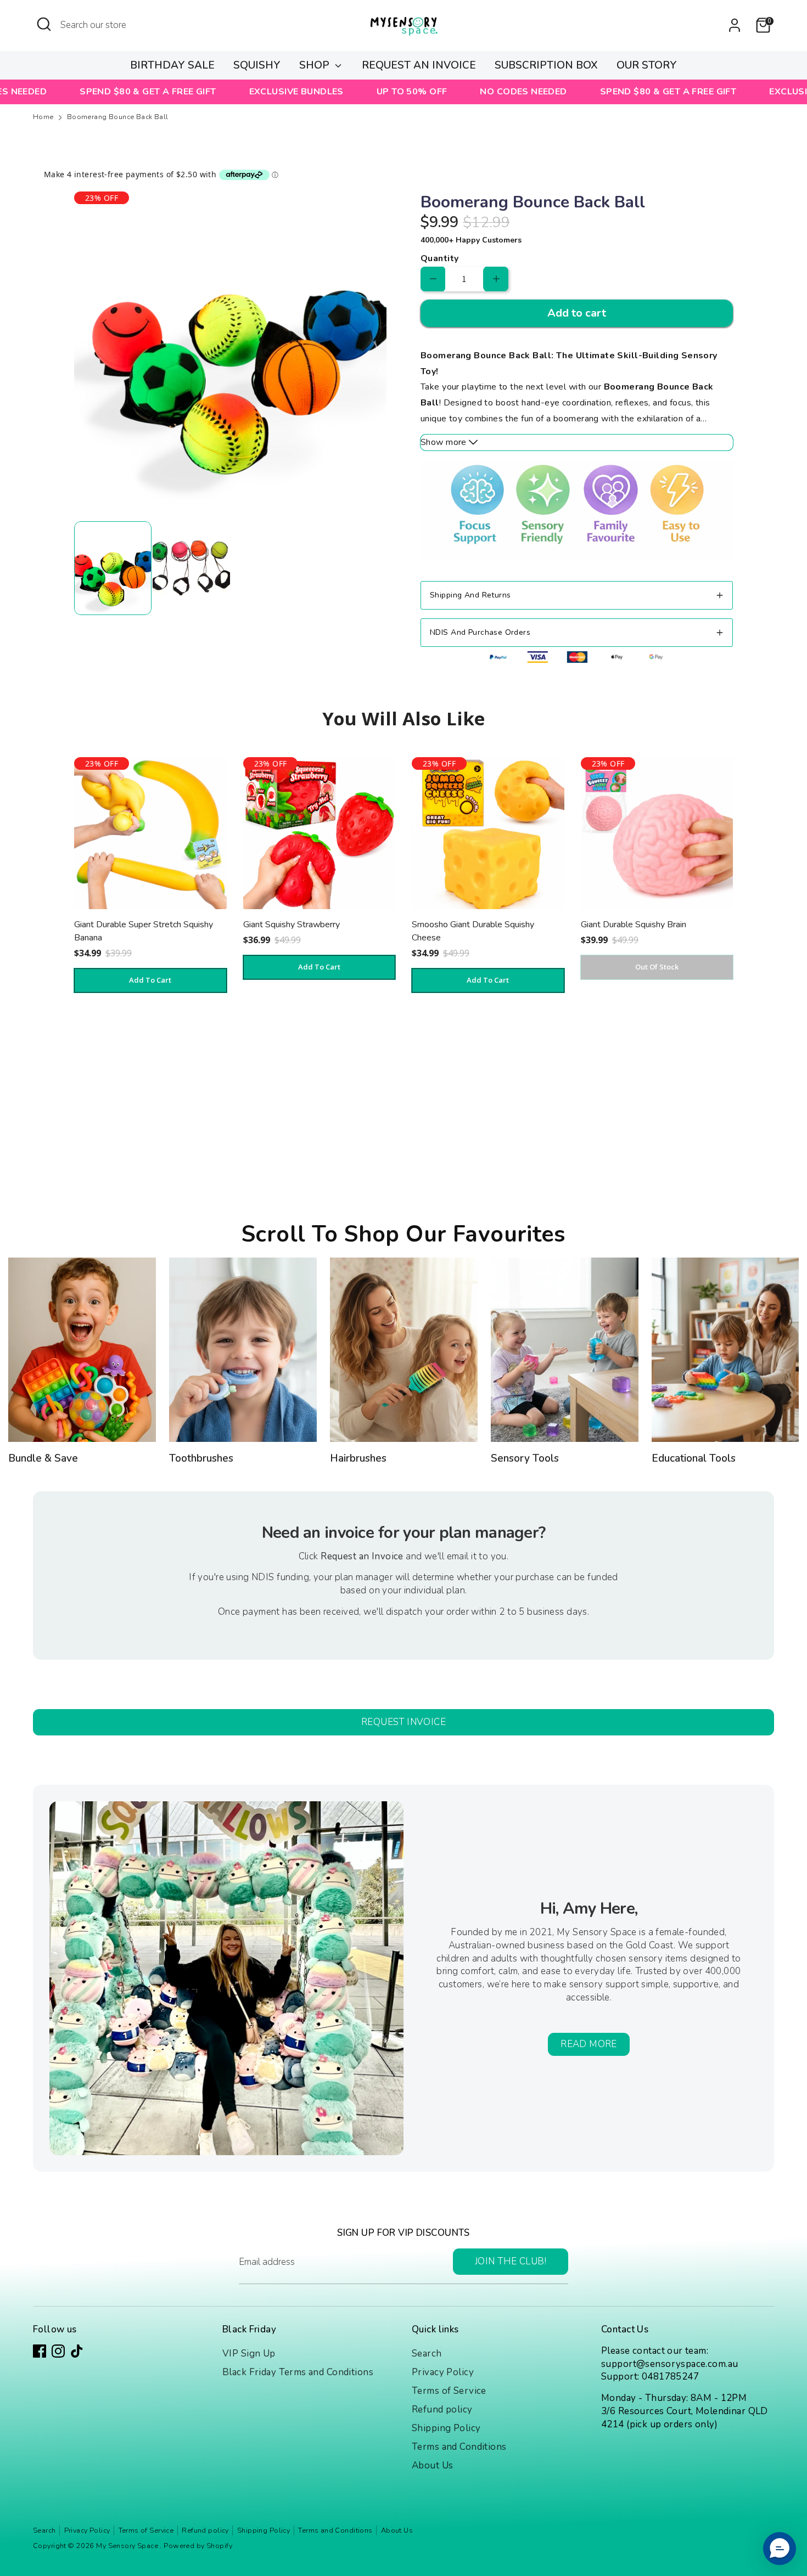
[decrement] (433, 279)
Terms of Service (449, 2391)
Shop (316, 65)
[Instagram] (58, 2351)
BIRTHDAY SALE (172, 65)
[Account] (735, 25)
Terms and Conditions (459, 2447)
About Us (432, 2465)
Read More (589, 2044)
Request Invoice (403, 1722)
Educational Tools (694, 1458)
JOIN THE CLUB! (511, 2261)
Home (43, 117)
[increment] (496, 279)
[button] (780, 2549)
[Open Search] (44, 24)
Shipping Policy (446, 2428)
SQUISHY (257, 65)
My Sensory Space (128, 2546)
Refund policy (442, 2409)
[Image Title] (82, 1350)
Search (427, 2354)
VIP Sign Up (249, 2354)
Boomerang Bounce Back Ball (118, 117)
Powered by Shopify (198, 2546)
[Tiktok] (77, 2351)
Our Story (647, 65)
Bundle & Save (43, 1458)
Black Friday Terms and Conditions (298, 2372)
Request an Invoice (419, 65)
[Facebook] (40, 2351)
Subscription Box (546, 65)
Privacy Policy (443, 2372)
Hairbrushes (358, 1458)
